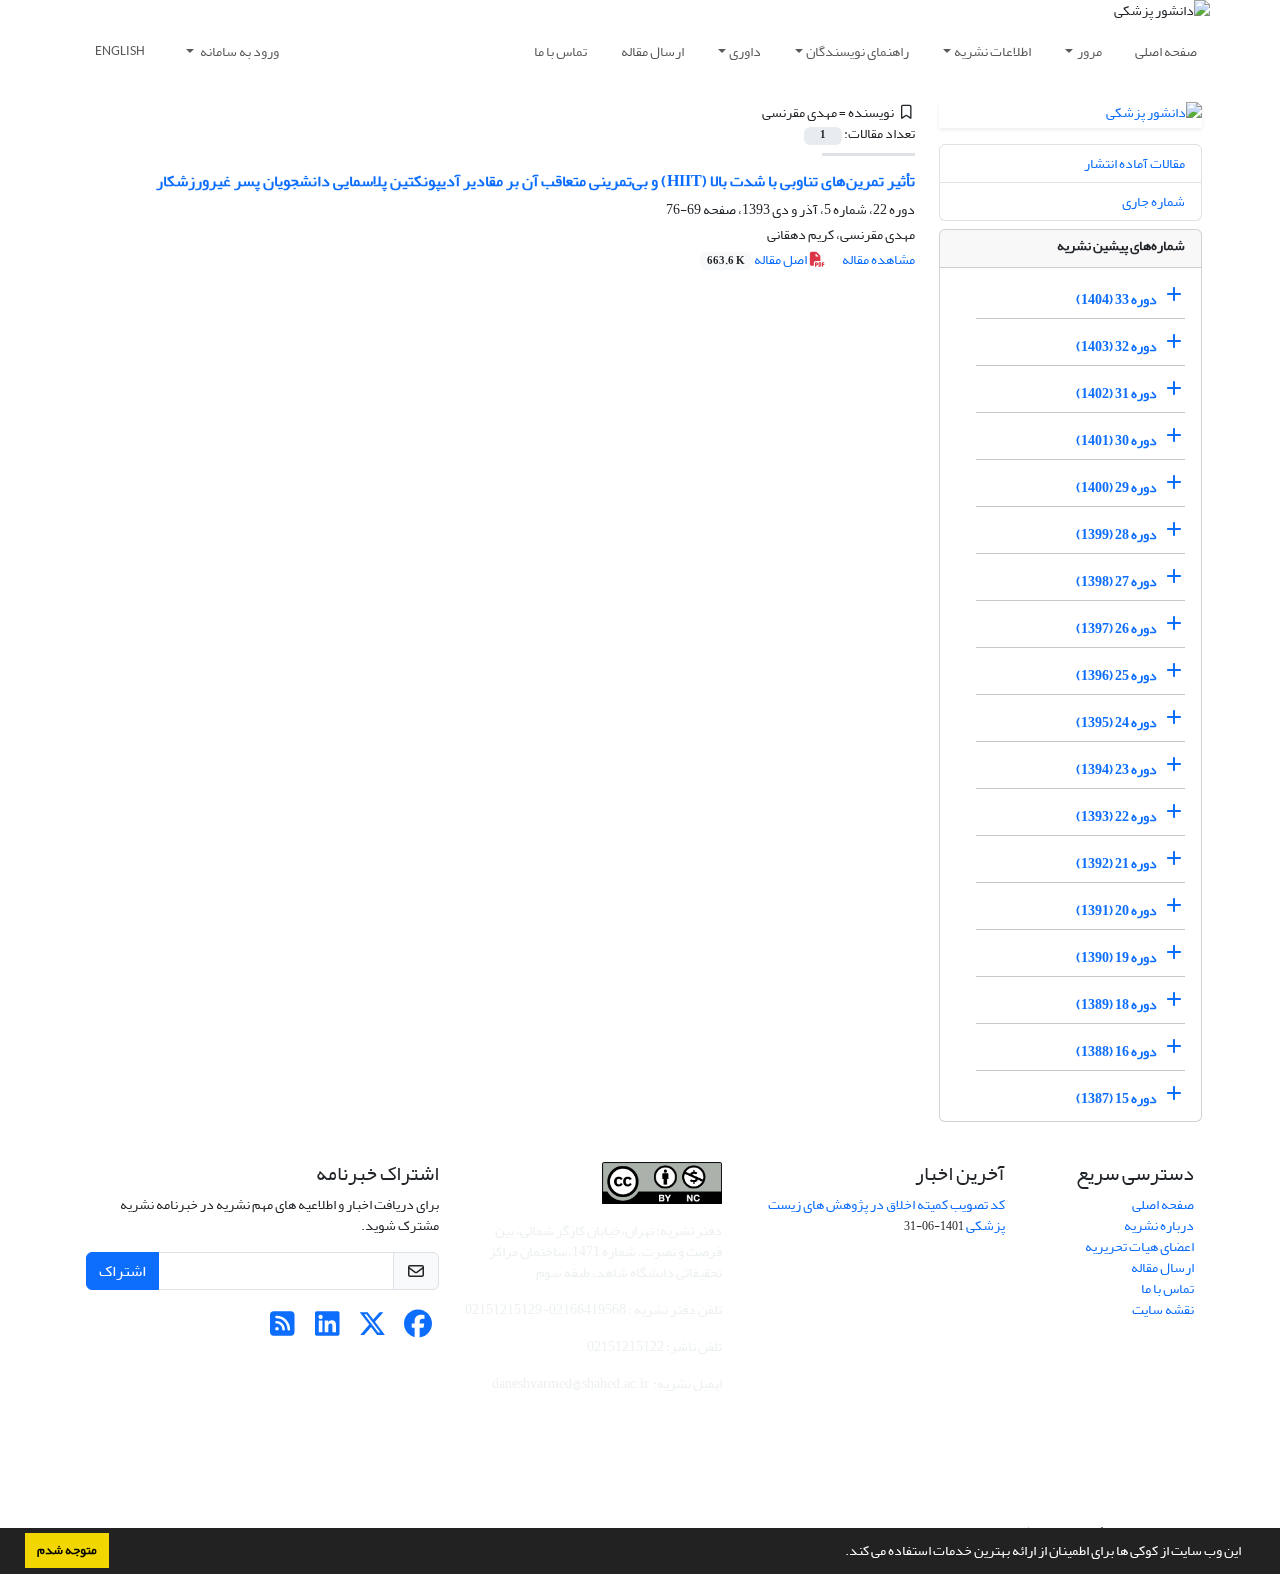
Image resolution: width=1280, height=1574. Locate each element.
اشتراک (122, 1271)
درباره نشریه (1159, 1225)
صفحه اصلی (1166, 51)
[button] (840, 1553)
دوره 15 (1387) (1116, 1098)
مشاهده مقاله (878, 259)
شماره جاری (1153, 201)
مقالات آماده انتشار (1134, 163)
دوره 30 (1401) (1116, 440)
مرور (1089, 51)
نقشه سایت (1163, 1309)
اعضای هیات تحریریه (1139, 1246)
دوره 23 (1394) (1116, 769)
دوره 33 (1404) (1116, 299)
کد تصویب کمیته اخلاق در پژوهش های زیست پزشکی (886, 1215)
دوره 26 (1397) (1116, 628)
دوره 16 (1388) (1116, 1051)
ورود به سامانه (238, 51)
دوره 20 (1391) (1116, 910)
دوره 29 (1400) (1116, 487)
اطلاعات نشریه (992, 51)
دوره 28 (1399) (1116, 534)
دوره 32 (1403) (1116, 346)
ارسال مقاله (652, 51)
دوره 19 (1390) (1116, 957)
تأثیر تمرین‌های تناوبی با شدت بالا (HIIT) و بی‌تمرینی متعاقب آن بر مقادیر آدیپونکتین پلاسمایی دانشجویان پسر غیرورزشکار (535, 181)
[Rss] (282, 1329)
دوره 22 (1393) (1116, 816)
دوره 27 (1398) (1116, 581)
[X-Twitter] (372, 1329)
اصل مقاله (758, 259)
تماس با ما (560, 51)
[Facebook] (417, 1329)
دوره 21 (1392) (1116, 863)
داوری (745, 51)
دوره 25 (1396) (1116, 675)
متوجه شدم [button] (67, 1550)
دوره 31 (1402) (1116, 393)
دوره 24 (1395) (1116, 722)
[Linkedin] (327, 1329)
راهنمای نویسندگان (857, 51)
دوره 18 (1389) (1116, 1004)
